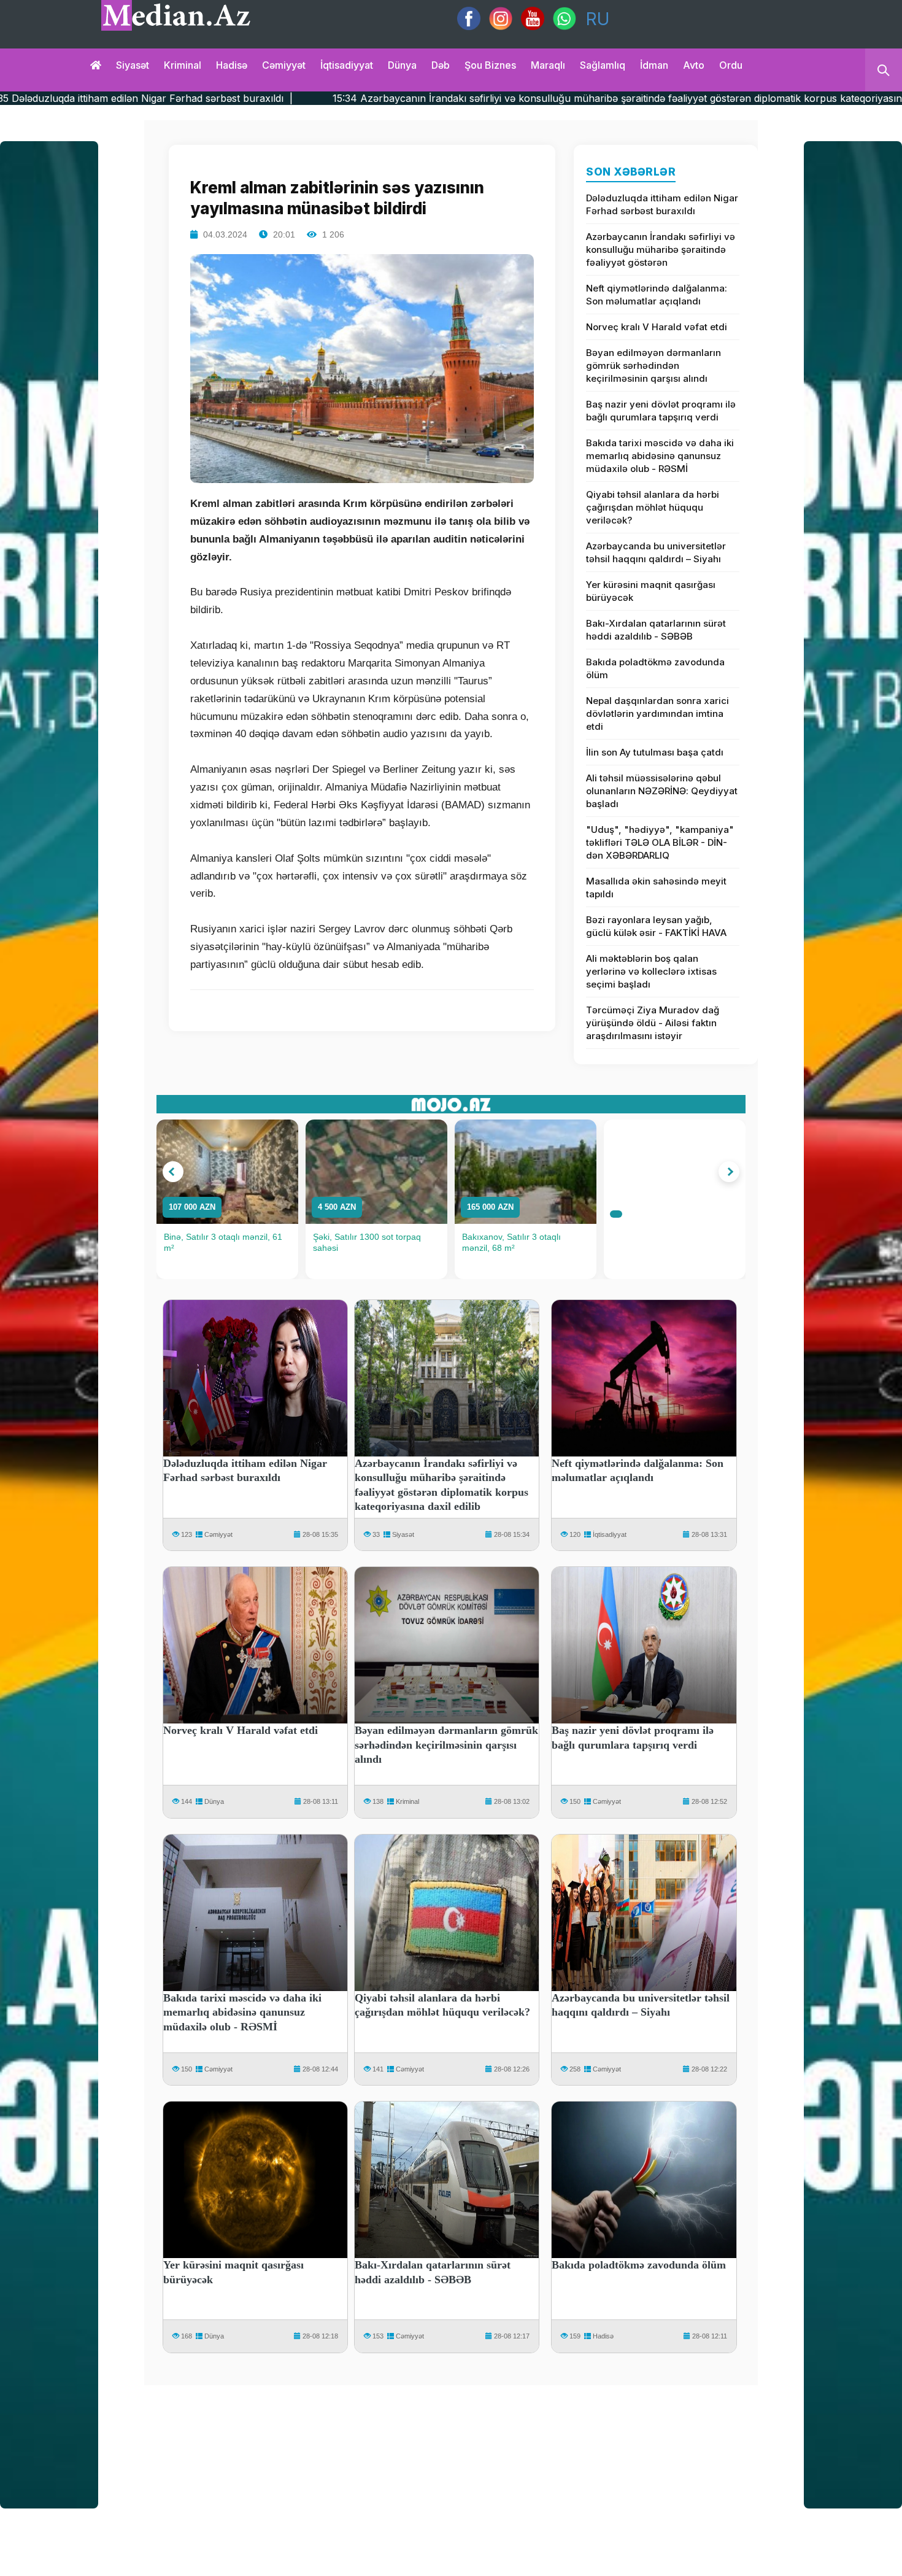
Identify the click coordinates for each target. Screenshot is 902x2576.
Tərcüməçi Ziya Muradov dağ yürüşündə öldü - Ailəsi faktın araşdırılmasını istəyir (653, 1023)
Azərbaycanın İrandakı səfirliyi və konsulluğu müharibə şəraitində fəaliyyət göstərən (661, 249)
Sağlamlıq (603, 65)
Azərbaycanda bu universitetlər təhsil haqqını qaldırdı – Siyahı (656, 552)
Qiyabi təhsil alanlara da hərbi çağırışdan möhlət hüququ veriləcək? (653, 507)
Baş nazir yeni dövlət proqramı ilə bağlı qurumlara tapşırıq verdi (661, 411)
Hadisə (232, 65)
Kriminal (183, 65)
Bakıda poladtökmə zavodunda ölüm (655, 668)
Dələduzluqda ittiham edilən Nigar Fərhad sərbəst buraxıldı (662, 204)
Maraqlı (548, 65)
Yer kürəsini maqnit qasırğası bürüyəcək (651, 591)
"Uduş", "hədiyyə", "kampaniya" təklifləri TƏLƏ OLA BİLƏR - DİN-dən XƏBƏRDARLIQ (660, 842)
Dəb (441, 65)
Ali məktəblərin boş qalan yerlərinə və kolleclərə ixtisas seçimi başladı (651, 971)
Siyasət (133, 65)
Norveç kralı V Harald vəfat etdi (657, 327)
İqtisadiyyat (347, 65)
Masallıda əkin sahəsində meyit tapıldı (656, 888)
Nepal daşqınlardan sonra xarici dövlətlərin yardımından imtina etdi (657, 714)
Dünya (402, 65)
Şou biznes (490, 65)
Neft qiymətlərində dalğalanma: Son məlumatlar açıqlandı (657, 295)
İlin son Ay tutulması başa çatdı (655, 752)
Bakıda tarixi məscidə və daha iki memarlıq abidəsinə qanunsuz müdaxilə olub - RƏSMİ (660, 456)
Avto (694, 65)
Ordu (731, 65)
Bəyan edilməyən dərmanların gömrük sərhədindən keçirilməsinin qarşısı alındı (653, 366)
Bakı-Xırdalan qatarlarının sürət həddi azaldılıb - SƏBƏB (656, 630)
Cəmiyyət (284, 65)
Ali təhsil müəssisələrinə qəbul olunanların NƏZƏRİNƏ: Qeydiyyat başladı (662, 791)
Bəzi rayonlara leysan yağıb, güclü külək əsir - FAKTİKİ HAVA (656, 926)
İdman (654, 65)
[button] (173, 1172)
